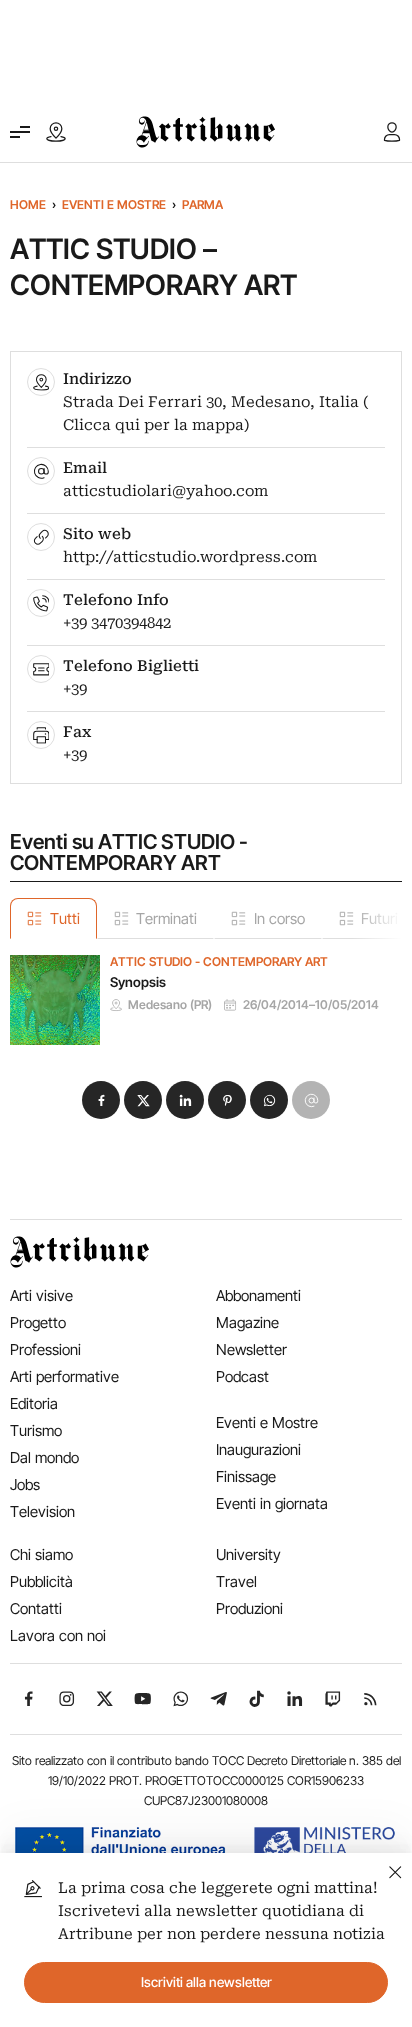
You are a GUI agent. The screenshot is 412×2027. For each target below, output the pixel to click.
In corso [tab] (279, 918)
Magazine (247, 1322)
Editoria (34, 1403)
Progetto (38, 1322)
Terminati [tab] (166, 918)
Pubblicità (41, 1581)
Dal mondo (44, 1457)
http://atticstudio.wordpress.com (190, 557)
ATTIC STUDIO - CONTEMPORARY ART (219, 962)
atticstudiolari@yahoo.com (165, 491)
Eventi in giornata (272, 1503)
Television (42, 1511)
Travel (236, 1581)
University (248, 1554)
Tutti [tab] (65, 918)
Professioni (45, 1349)
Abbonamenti (258, 1295)
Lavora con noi (58, 1635)
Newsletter (251, 1349)
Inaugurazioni (258, 1449)
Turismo (36, 1430)
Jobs (25, 1484)
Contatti (36, 1608)
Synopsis (138, 982)
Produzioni (249, 1608)
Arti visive (41, 1295)
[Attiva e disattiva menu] (20, 132)
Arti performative (64, 1376)
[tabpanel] (206, 992)
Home (28, 204)
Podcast (242, 1376)
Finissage (246, 1476)
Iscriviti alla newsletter (206, 1982)
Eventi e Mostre (114, 204)
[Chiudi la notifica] (395, 1869)
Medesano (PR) (170, 1005)
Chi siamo (41, 1554)
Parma (202, 204)
